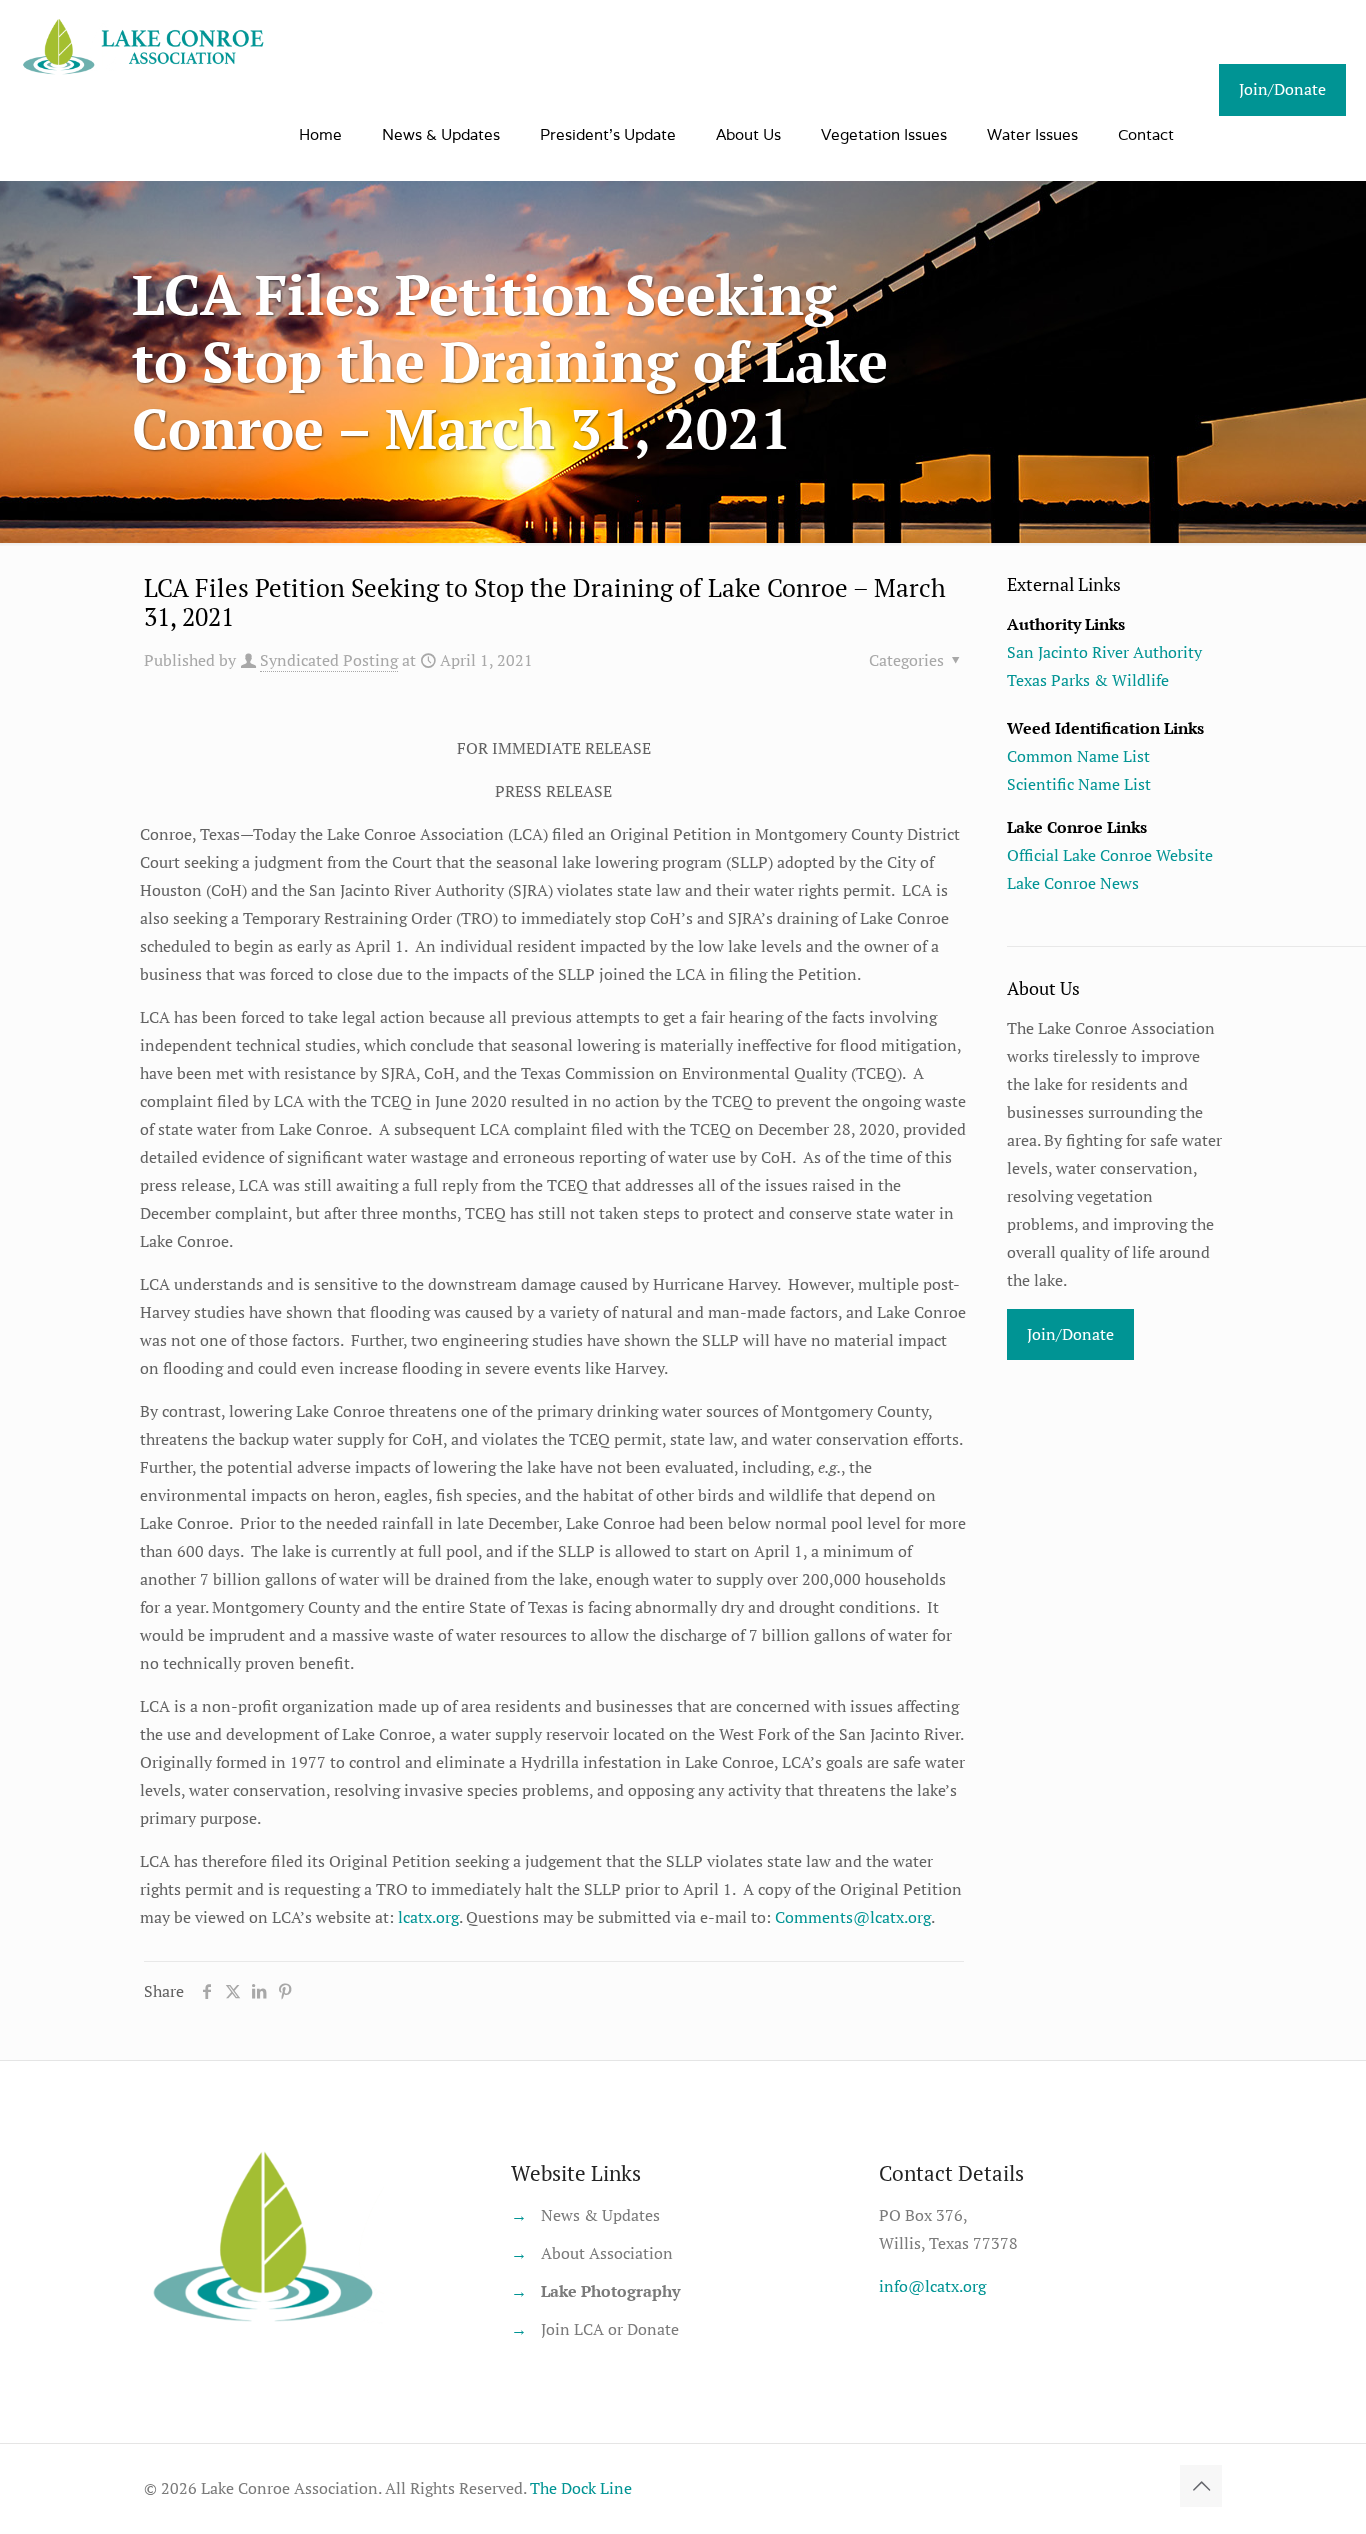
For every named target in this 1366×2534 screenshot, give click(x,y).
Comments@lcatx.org (853, 1917)
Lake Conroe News (1073, 883)
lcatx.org (428, 1917)
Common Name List (1078, 756)
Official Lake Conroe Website (1110, 855)
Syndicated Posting (329, 660)
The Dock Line (581, 2488)
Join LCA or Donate (610, 2329)
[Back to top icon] (1201, 2486)
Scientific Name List (1079, 784)
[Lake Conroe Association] (146, 45)
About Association (607, 2253)
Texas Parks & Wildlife (1088, 680)
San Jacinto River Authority (1104, 652)
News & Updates (600, 2215)
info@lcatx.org (932, 2286)
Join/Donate (1282, 89)
